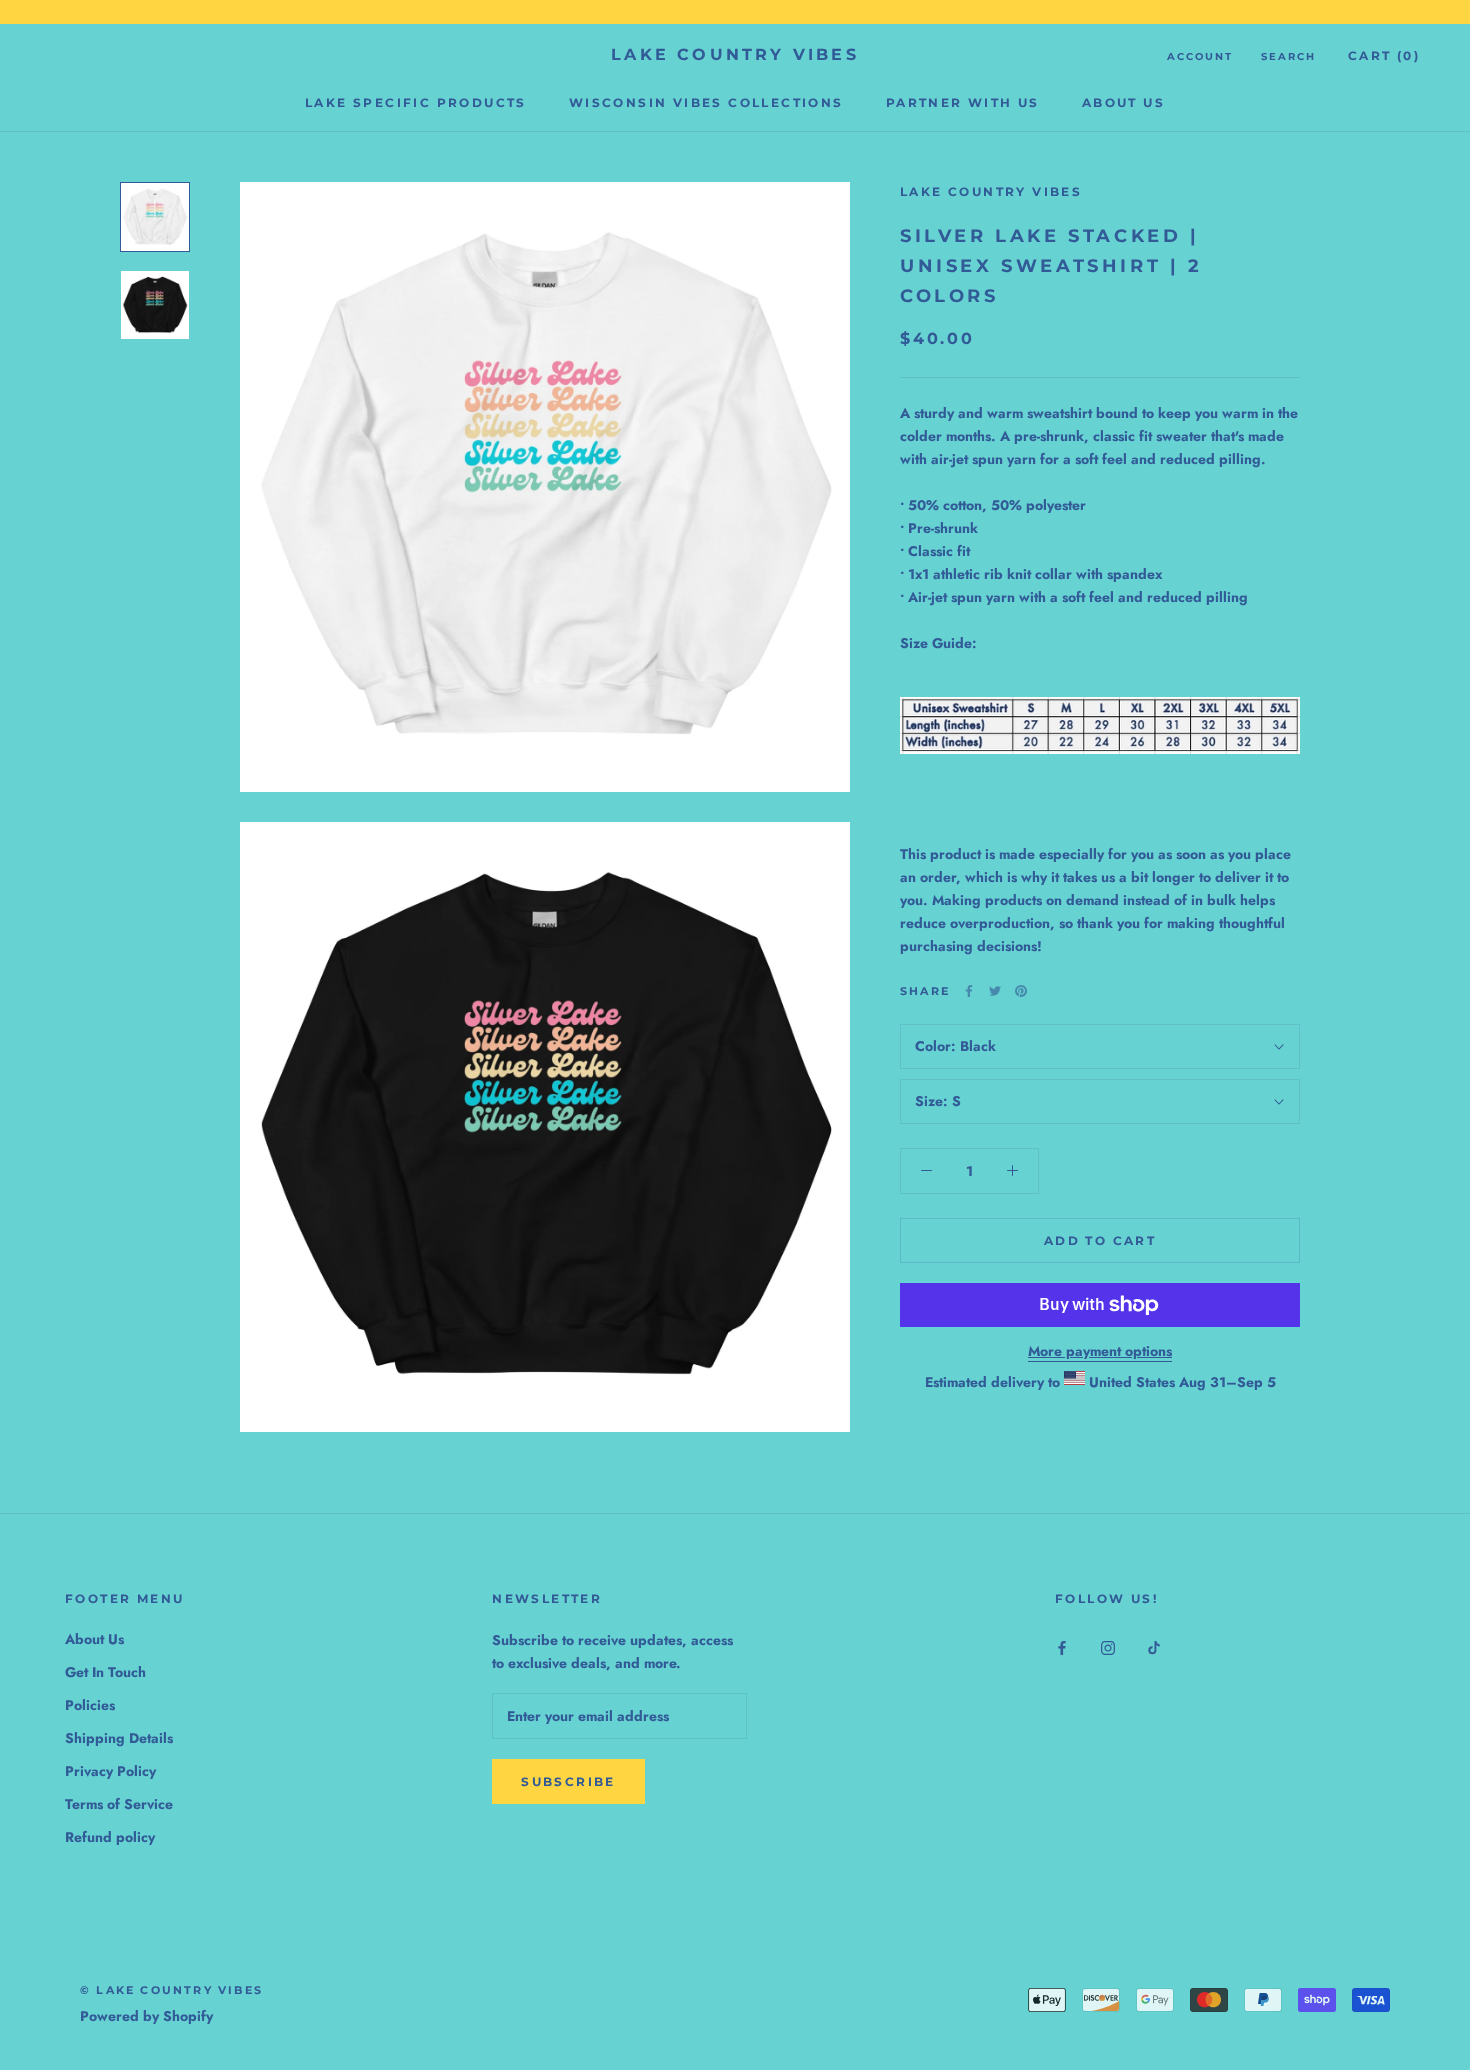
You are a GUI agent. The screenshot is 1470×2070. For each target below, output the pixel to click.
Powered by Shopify (146, 2016)
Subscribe (568, 1781)
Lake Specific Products (416, 102)
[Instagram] (1108, 1646)
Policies (90, 1705)
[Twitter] (995, 991)
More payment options (1100, 1351)
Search (1288, 56)
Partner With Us (963, 102)
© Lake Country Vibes (171, 1990)
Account (1200, 56)
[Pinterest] (1021, 991)
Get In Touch (105, 1672)
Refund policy (110, 1837)
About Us (1123, 102)
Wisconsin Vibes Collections (706, 102)
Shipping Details (119, 1738)
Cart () (1384, 55)
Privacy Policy (110, 1771)
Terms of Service (119, 1804)
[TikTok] (1154, 1646)
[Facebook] (969, 991)
